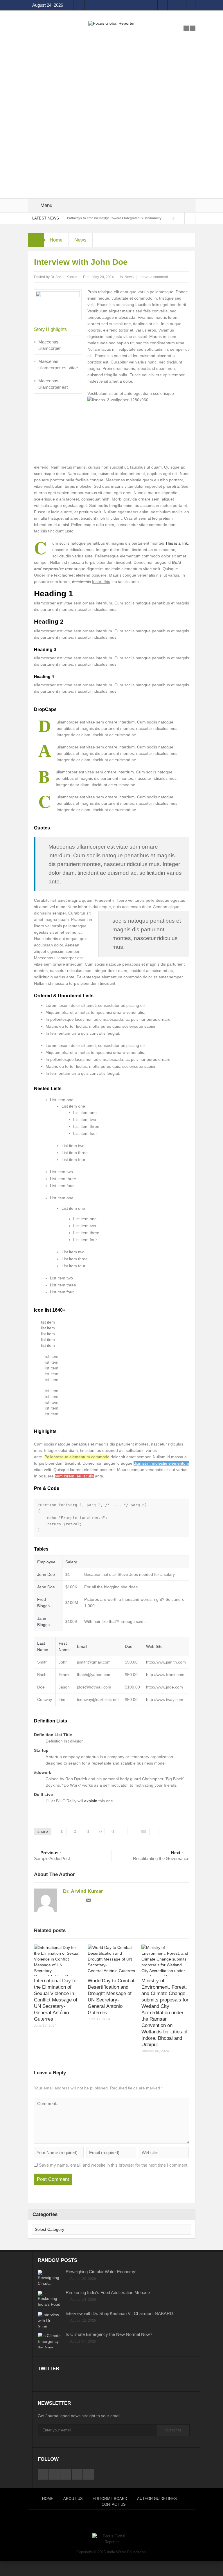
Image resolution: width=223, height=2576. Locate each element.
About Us (73, 2499)
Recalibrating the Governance (161, 1856)
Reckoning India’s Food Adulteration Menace (108, 2293)
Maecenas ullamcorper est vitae (58, 364)
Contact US (114, 2504)
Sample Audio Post (52, 1856)
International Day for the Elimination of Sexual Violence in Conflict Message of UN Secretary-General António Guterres (56, 2000)
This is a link (177, 543)
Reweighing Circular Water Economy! (101, 2272)
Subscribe (173, 2430)
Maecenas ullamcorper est (53, 384)
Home (56, 240)
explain (91, 1801)
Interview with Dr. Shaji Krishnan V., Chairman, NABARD (119, 2313)
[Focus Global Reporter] (111, 23)
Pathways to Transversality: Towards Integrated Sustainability (114, 218)
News (80, 240)
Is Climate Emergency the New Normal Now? (109, 2334)
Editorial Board (110, 2499)
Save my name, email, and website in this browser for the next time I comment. (114, 2165)
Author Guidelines (157, 2499)
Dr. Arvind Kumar (64, 277)
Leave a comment (154, 277)
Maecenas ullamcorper (50, 345)
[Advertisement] (112, 66)
